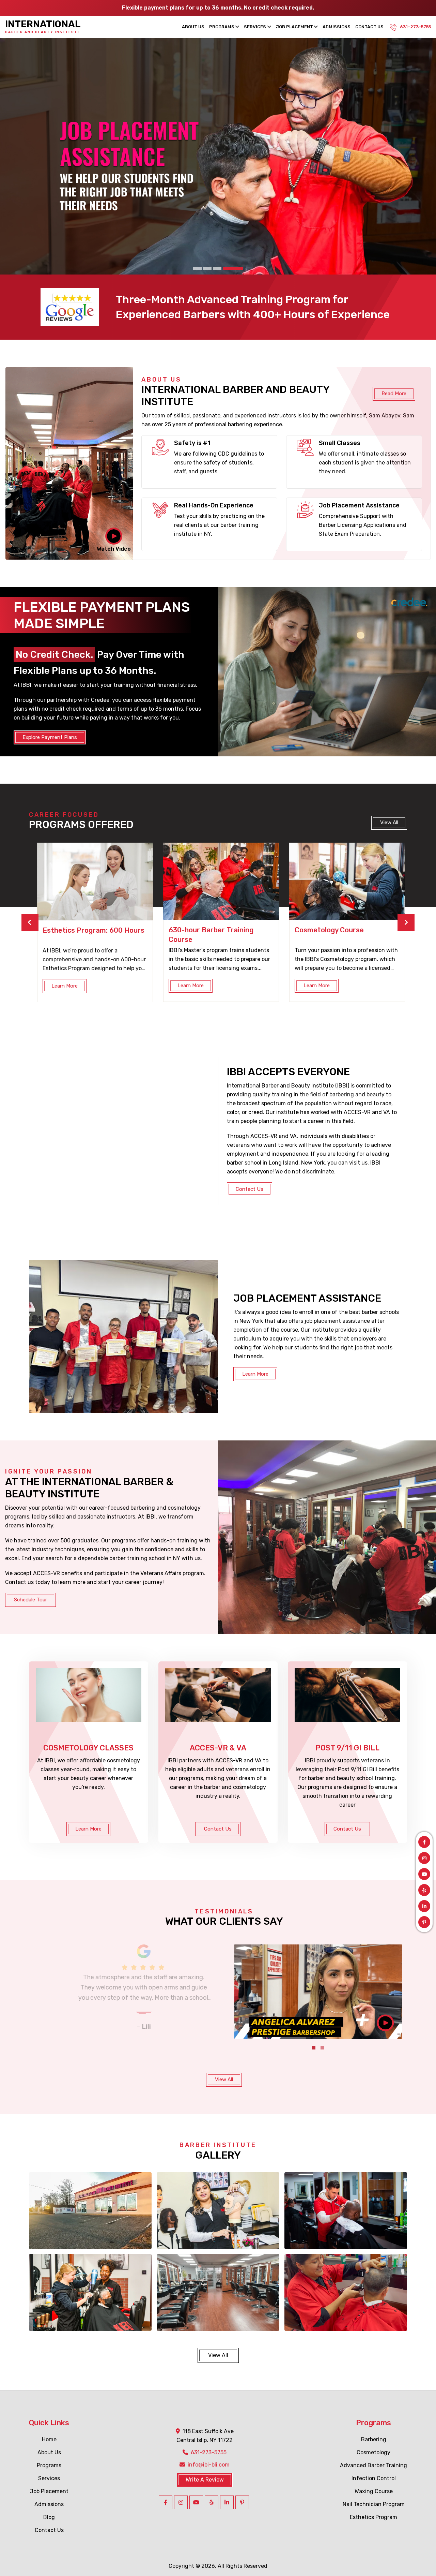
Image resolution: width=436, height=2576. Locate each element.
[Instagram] (424, 1858)
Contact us (250, 1189)
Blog (49, 2517)
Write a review (205, 2480)
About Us (193, 27)
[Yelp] (424, 1890)
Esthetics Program (373, 2517)
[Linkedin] (424, 1906)
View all (389, 823)
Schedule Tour (30, 1600)
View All (224, 2079)
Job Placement (294, 27)
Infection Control (374, 2478)
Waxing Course (374, 2491)
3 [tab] (229, 268)
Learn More (61, 986)
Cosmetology (373, 2452)
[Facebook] (424, 1842)
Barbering (374, 2439)
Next (406, 922)
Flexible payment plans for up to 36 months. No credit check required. (218, 8)
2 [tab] (219, 268)
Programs (222, 27)
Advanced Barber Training (373, 2465)
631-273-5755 (415, 27)
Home (49, 2439)
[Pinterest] (424, 1922)
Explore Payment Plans (50, 737)
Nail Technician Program (374, 2504)
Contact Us (369, 27)
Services (255, 27)
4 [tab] (239, 268)
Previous (30, 922)
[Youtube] (424, 1874)
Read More (394, 394)
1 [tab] (203, 268)
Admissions (337, 27)
